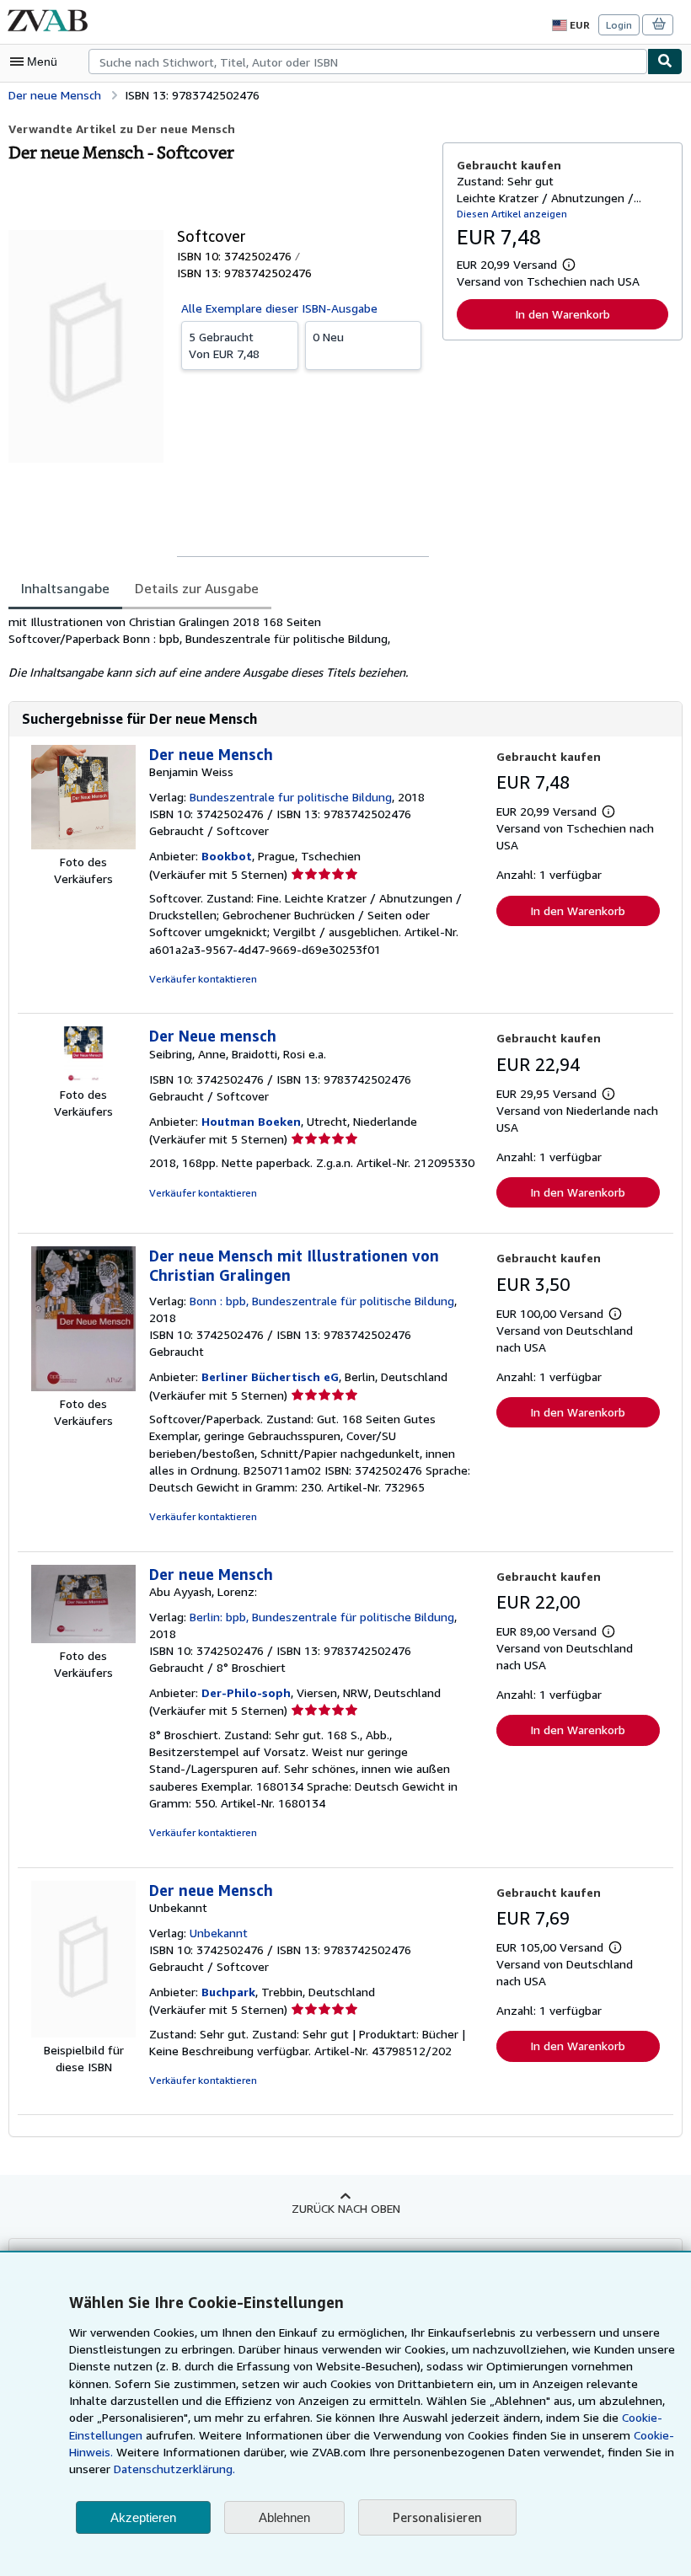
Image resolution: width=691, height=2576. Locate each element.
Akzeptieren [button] (143, 2517)
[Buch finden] (665, 62)
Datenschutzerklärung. (174, 2469)
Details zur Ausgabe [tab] (197, 588)
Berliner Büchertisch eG (270, 1376)
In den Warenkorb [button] (562, 314)
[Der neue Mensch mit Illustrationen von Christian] (83, 1387)
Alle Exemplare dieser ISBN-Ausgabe (279, 308)
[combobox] (368, 62)
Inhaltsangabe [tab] (65, 588)
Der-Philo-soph (246, 1692)
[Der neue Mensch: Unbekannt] (83, 2033)
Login (619, 25)
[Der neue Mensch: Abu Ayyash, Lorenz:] (83, 1639)
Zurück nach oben (346, 2208)
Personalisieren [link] (437, 2517)
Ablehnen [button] (284, 2517)
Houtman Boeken (251, 1121)
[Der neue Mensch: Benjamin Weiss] (83, 845)
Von (224, 345)
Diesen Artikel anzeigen (512, 214)
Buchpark (228, 1992)
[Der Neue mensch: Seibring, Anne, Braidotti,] (83, 1077)
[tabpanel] (219, 647)
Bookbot (227, 856)
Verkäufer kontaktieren (203, 979)
